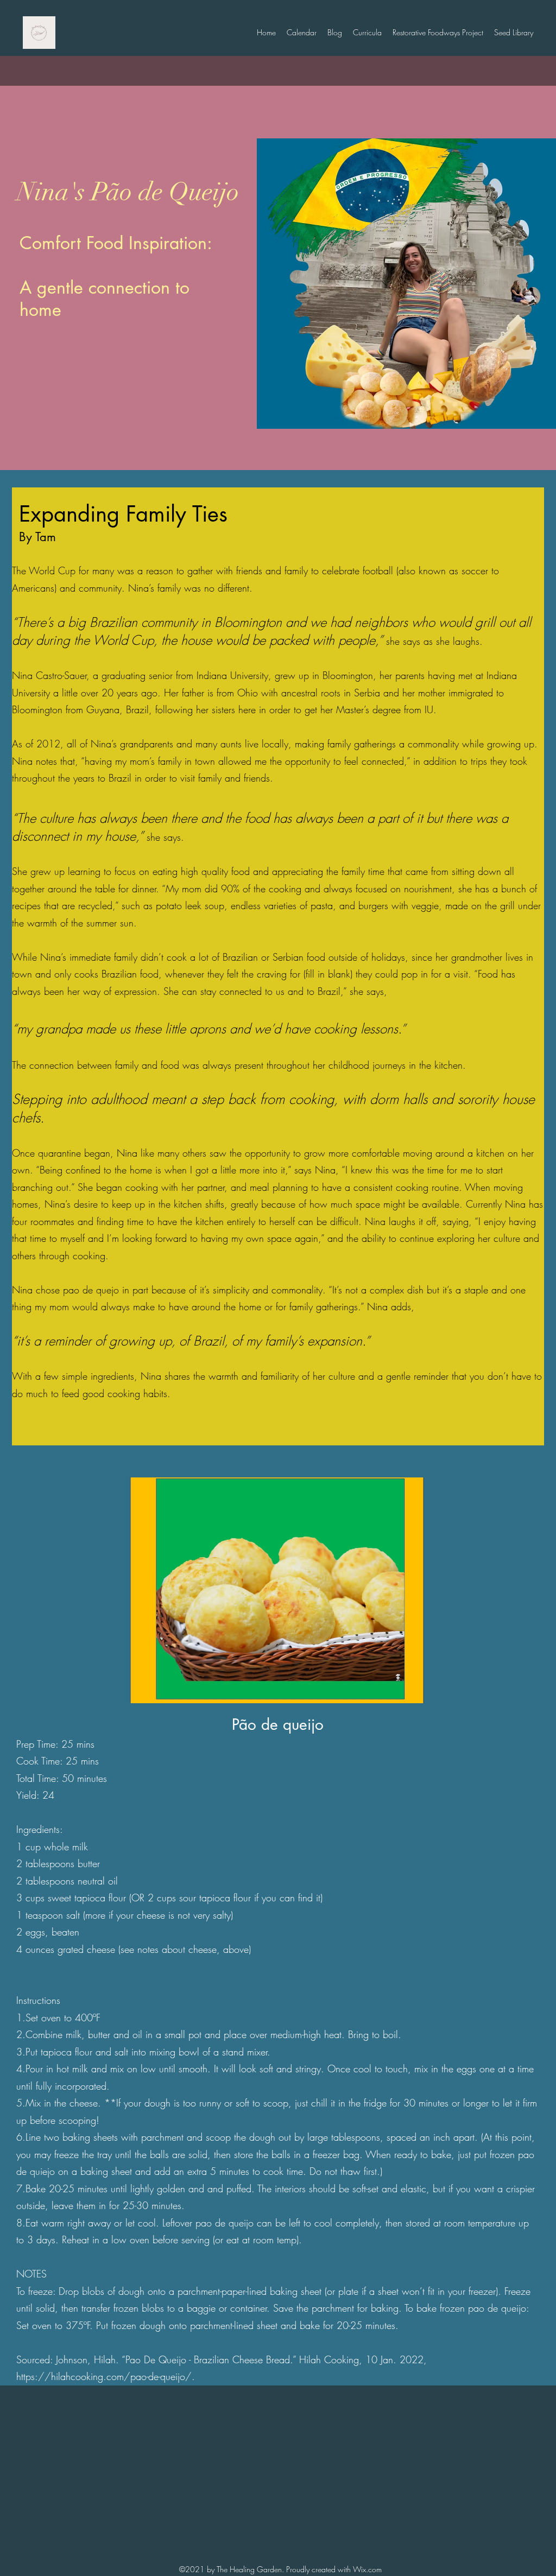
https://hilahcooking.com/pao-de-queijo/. (107, 2376)
